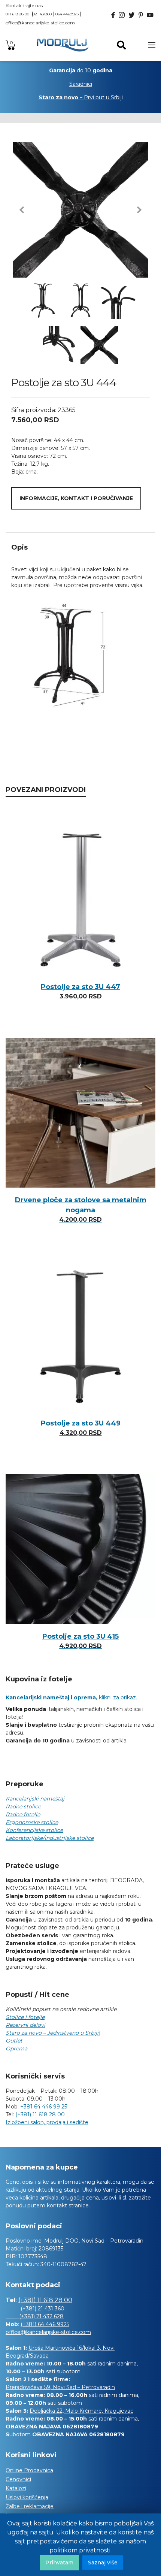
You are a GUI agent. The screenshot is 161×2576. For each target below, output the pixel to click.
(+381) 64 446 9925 (45, 2324)
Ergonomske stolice (32, 1822)
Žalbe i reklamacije (30, 2506)
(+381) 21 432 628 (35, 2316)
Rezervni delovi (25, 2025)
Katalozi (16, 2488)
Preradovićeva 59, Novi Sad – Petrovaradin (60, 2387)
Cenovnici (18, 2479)
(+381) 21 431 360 (42, 2309)
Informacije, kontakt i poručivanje (76, 498)
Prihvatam (59, 2563)
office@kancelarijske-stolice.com (40, 23)
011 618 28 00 (18, 14)
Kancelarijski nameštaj (35, 1799)
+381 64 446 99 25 (44, 2107)
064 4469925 (67, 14)
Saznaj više (103, 2563)
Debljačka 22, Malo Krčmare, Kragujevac (81, 2411)
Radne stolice (23, 1806)
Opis (19, 547)
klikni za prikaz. (71, 1697)
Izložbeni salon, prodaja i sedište (47, 2122)
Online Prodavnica (29, 2470)
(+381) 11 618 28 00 (40, 2114)
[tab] (80, 547)
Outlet (14, 2041)
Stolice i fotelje (25, 2017)
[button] (22, 210)
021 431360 (42, 14)
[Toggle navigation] (152, 45)
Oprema (16, 2049)
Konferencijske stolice (34, 1830)
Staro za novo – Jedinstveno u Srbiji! (53, 2033)
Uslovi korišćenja (27, 2497)
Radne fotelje (23, 1814)
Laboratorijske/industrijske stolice (50, 1838)
